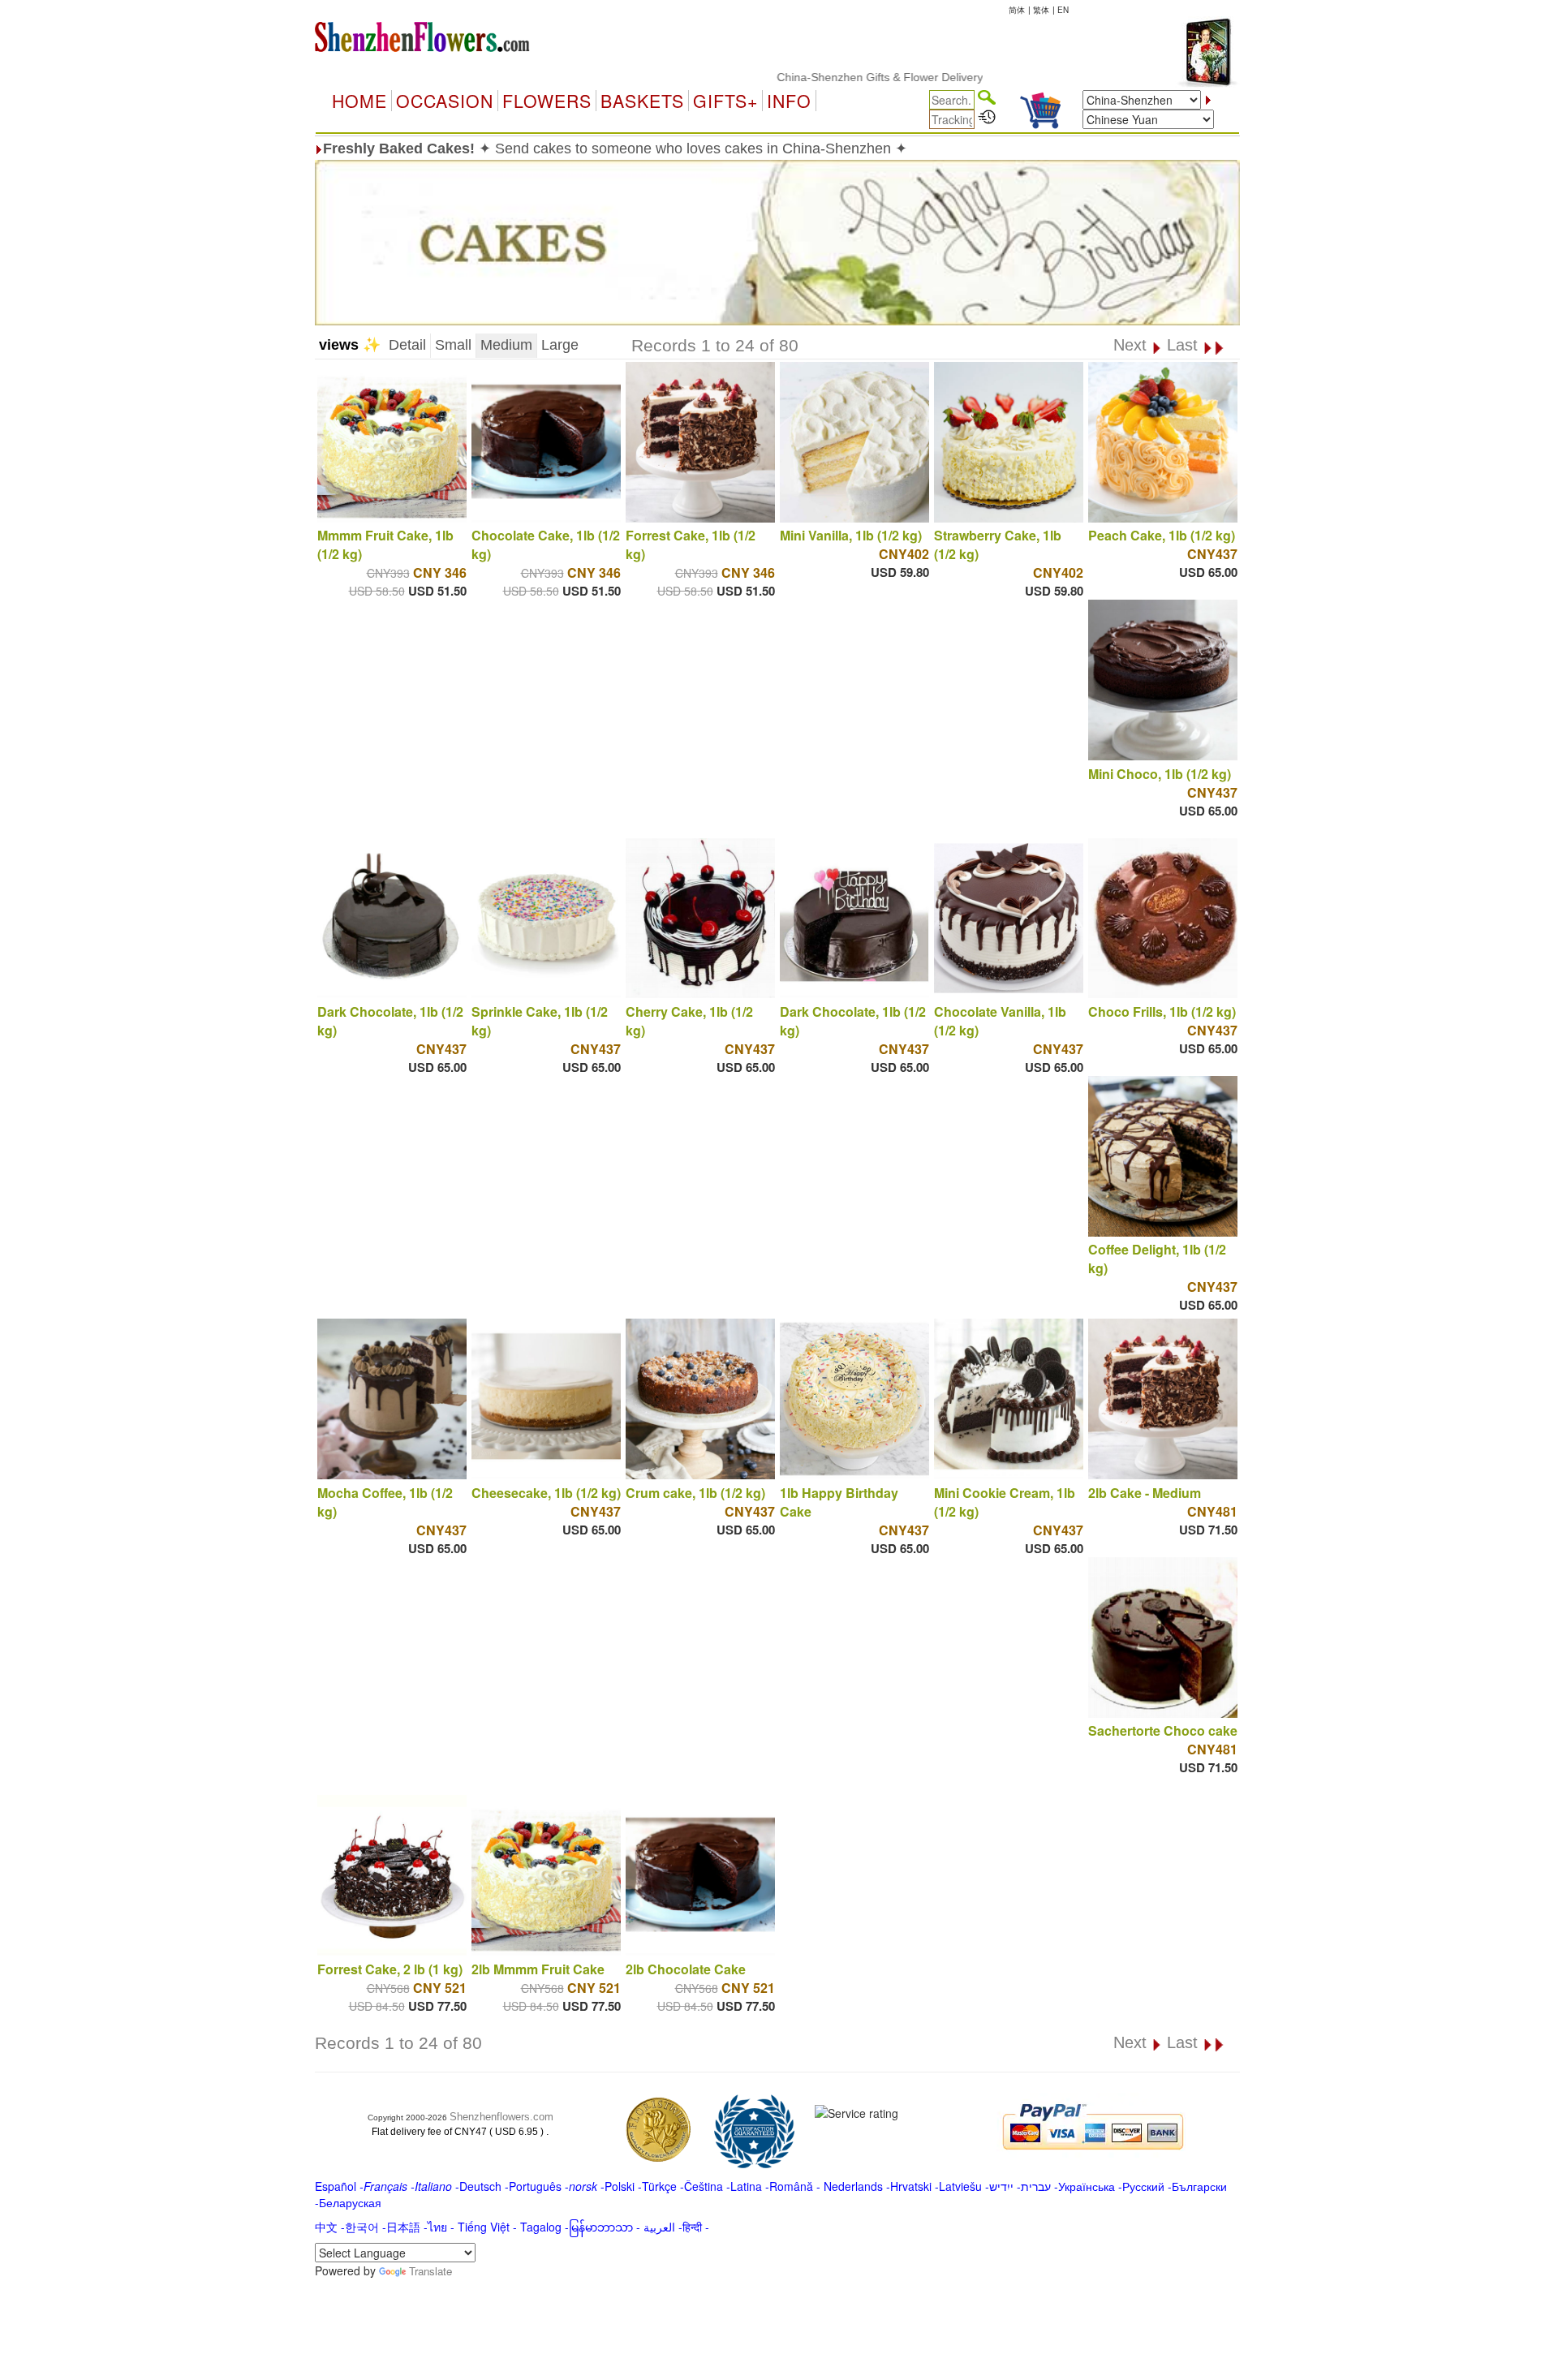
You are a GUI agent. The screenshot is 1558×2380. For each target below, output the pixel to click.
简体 (1017, 10)
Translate (430, 2271)
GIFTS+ (725, 101)
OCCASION (445, 101)
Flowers (547, 101)
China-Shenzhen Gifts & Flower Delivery (816, 77)
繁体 (1041, 10)
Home (359, 101)
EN (1063, 10)
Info (789, 101)
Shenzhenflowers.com (501, 2117)
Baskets (642, 101)
